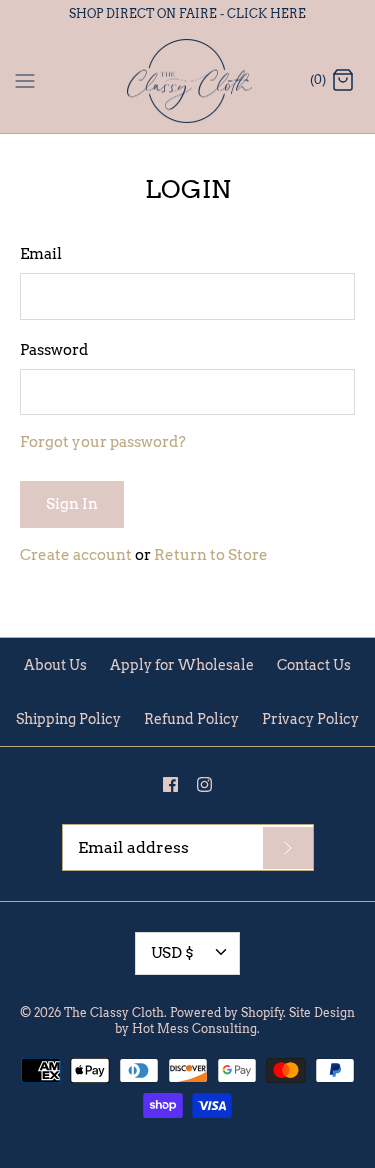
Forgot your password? (103, 442)
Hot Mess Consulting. (196, 1028)
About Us (55, 665)
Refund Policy (191, 719)
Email (41, 254)
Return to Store (211, 555)
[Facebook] (170, 784)
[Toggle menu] (25, 80)
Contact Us (314, 665)
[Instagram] (204, 784)
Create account (76, 555)
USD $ (172, 953)
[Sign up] (288, 848)
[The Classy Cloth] (187, 81)
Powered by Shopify (227, 1012)
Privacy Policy (310, 719)
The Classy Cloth (114, 1012)
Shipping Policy (68, 719)
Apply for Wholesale (182, 665)
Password (54, 350)
